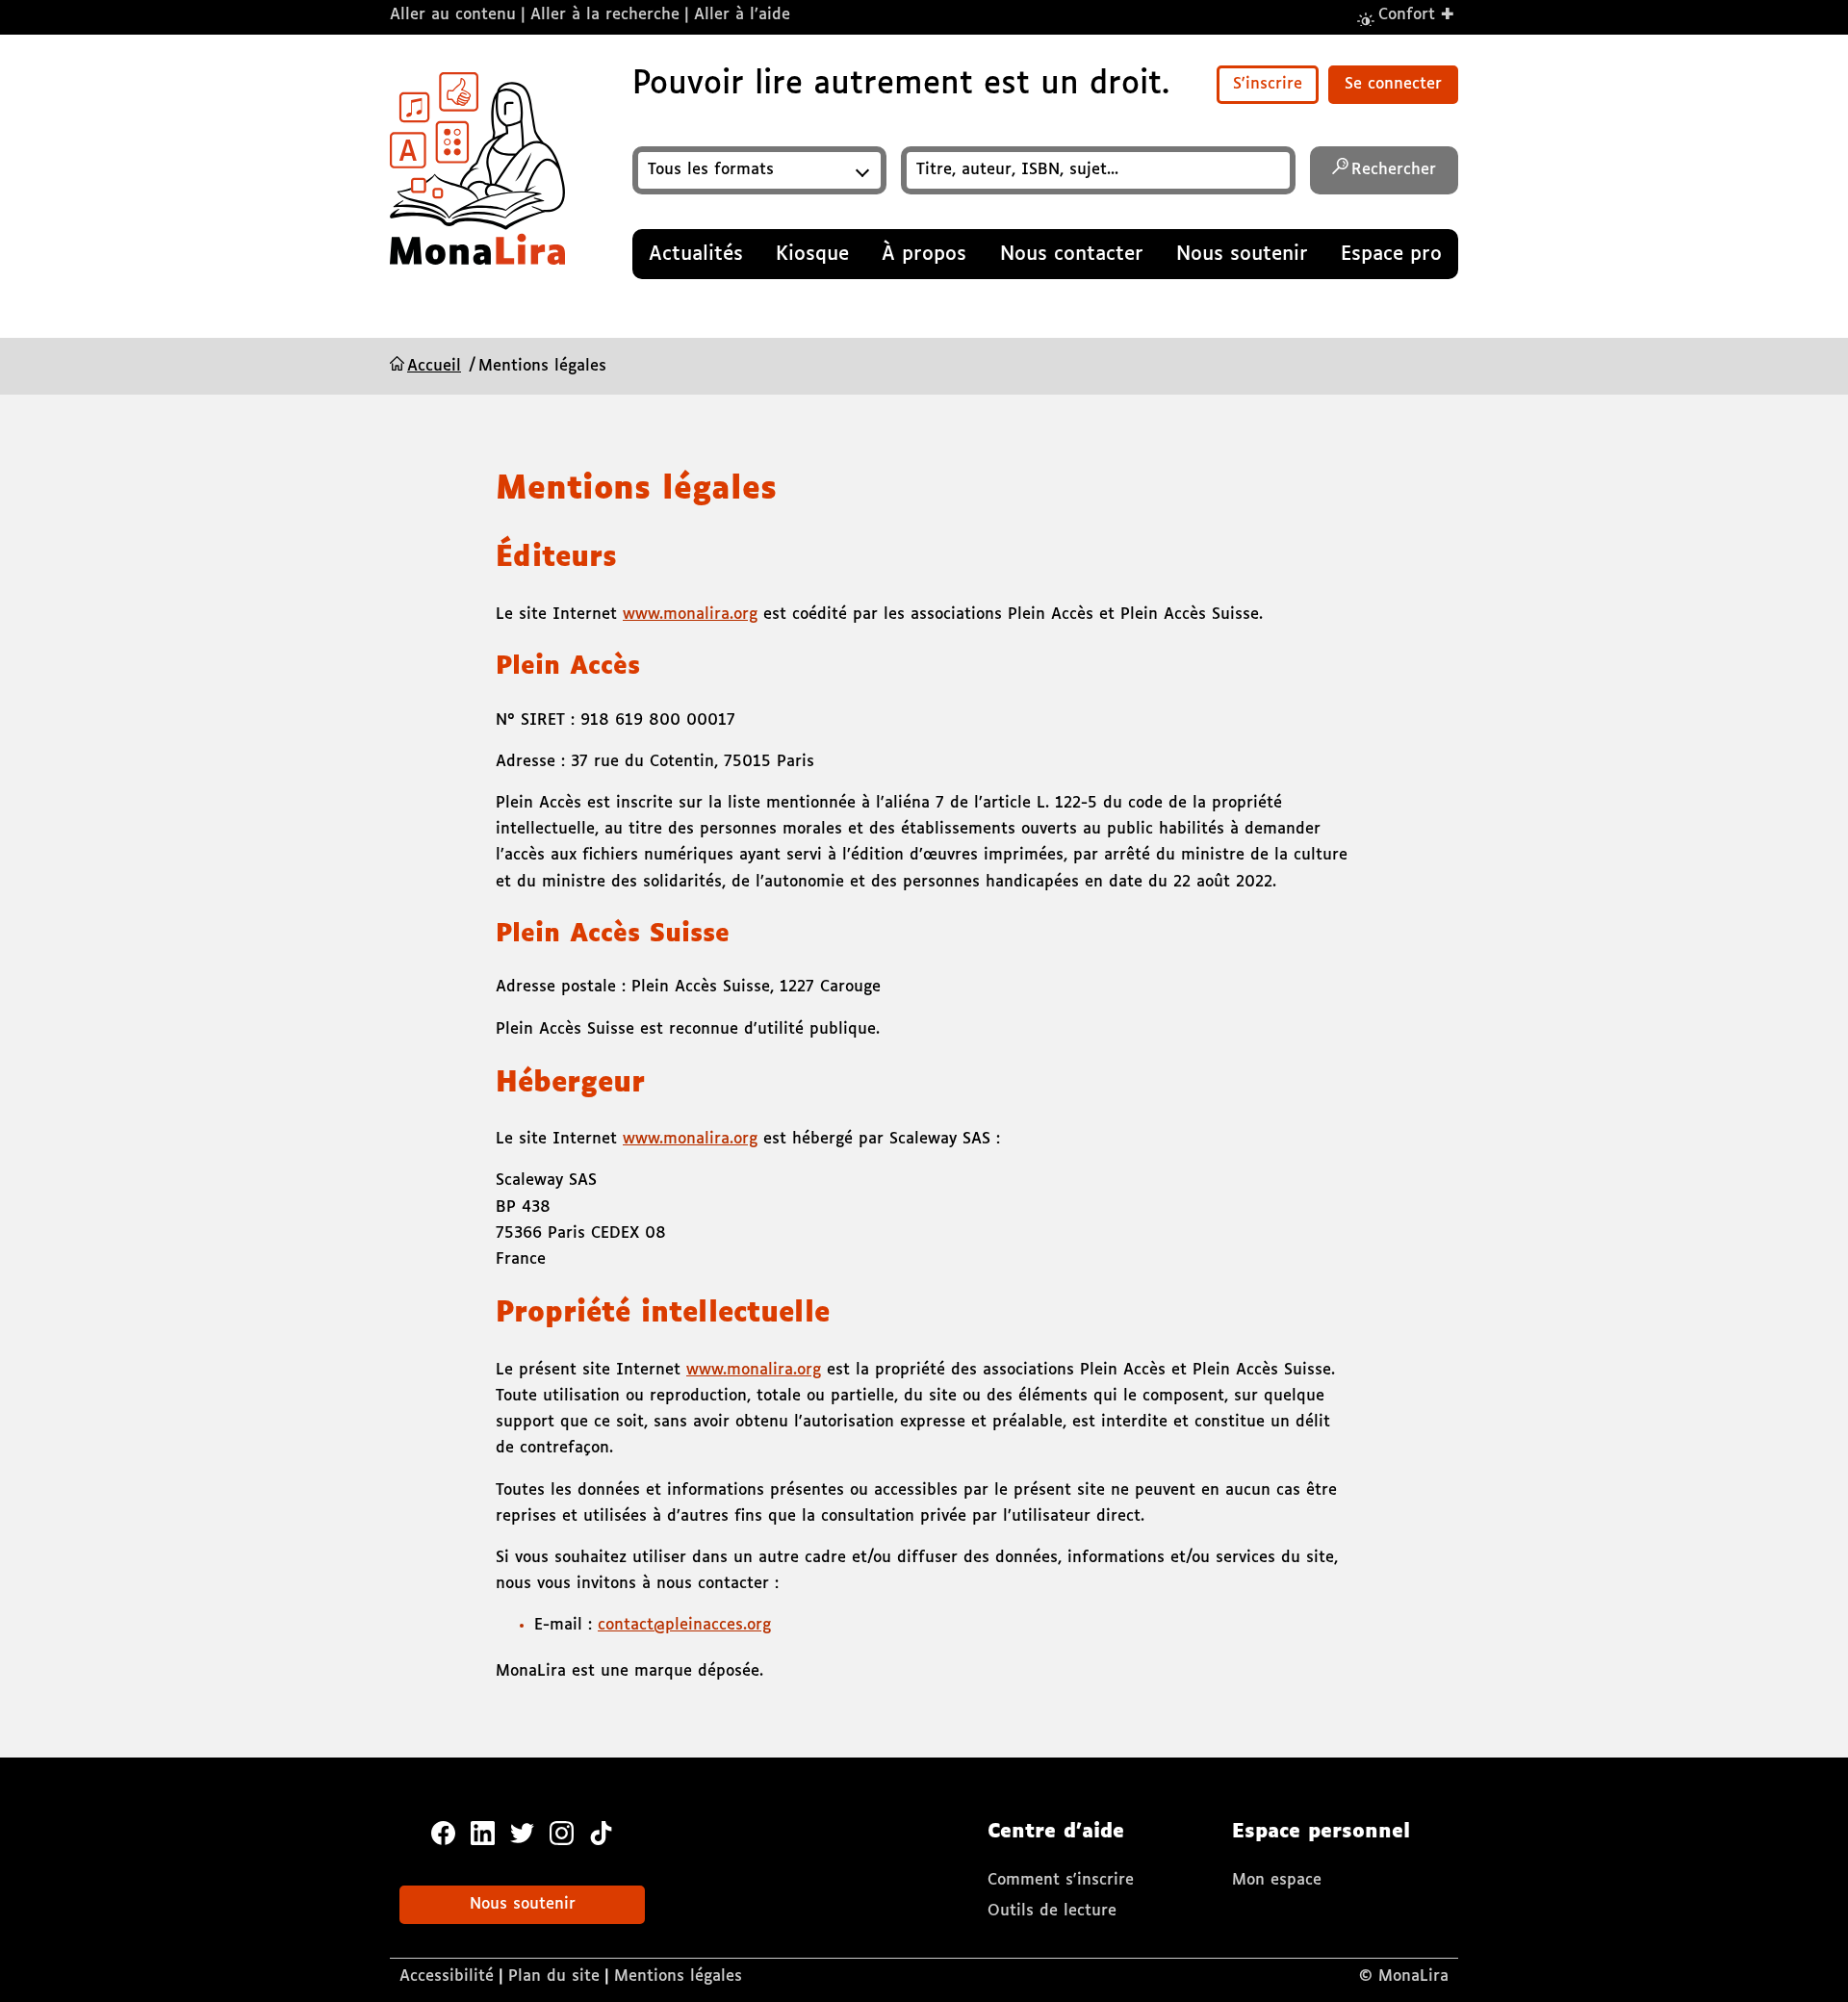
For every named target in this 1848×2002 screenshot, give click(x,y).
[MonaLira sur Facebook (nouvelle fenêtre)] (443, 1832)
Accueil (434, 366)
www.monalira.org (690, 615)
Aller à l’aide (742, 15)
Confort (1417, 14)
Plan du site (554, 1976)
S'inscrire (1268, 84)
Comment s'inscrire (1061, 1880)
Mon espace (1277, 1880)
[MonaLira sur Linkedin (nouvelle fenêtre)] (483, 1832)
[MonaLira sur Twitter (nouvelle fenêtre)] (522, 1832)
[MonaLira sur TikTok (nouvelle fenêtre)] (601, 1832)
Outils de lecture (1052, 1911)
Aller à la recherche (605, 15)
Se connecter (1393, 84)
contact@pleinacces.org (684, 1625)
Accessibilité (447, 1976)
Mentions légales (678, 1976)
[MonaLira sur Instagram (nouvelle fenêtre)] (562, 1832)
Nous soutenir (523, 1904)
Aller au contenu (453, 15)
